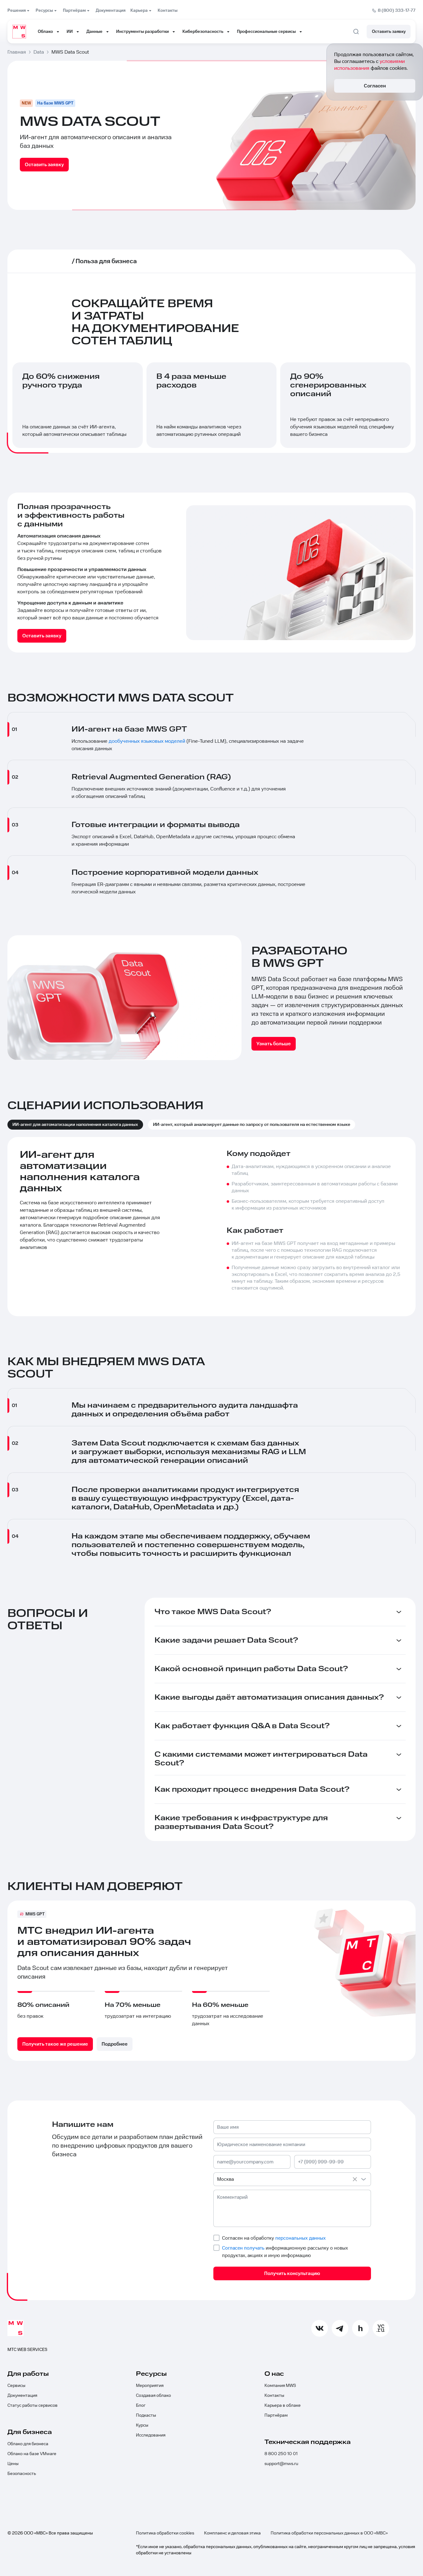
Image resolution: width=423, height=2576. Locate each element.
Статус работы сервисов (33, 2406)
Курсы (142, 2425)
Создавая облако (153, 2396)
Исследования (151, 2435)
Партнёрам (276, 2415)
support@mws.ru (281, 2464)
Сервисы (16, 2386)
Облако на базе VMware (32, 2454)
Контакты (274, 2396)
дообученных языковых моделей (147, 741)
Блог (141, 2406)
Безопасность (22, 2474)
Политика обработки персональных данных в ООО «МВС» (329, 2533)
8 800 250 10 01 (281, 2454)
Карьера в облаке (283, 2406)
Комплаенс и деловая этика (232, 2533)
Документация (22, 2396)
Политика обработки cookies (165, 2533)
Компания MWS (280, 2386)
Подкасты (146, 2415)
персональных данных (301, 2238)
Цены (13, 2464)
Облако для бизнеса (28, 2444)
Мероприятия (150, 2386)
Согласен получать (243, 2248)
